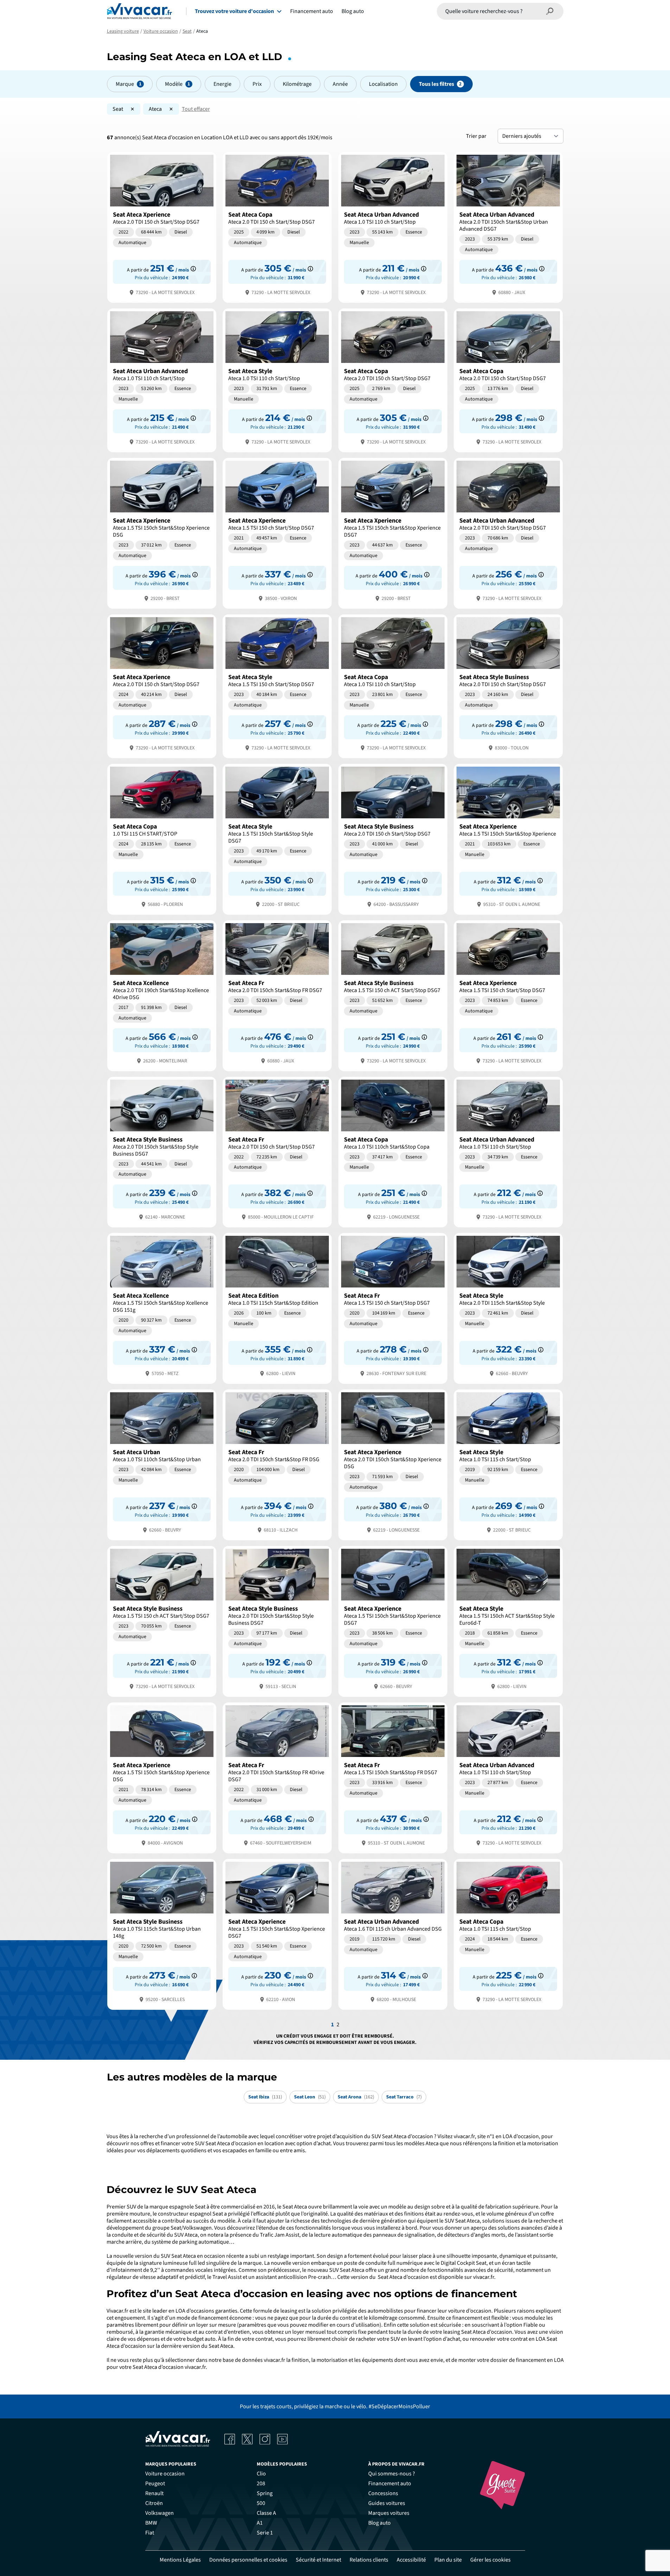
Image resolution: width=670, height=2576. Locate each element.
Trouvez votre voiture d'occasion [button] (234, 11)
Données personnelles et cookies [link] (248, 2560)
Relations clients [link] (369, 2560)
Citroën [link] (154, 2503)
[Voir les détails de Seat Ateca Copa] (277, 227)
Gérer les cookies (490, 2560)
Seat (118, 109)
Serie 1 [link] (265, 2533)
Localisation (383, 84)
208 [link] (261, 2484)
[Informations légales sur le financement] (193, 269)
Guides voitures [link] (387, 2503)
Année (340, 84)
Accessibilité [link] (411, 2560)
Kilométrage (297, 84)
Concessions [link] (383, 2493)
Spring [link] (265, 2493)
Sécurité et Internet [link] (318, 2560)
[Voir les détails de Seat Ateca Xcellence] (162, 995)
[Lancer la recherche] (550, 11)
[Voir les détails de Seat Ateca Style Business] (508, 686)
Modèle (174, 84)
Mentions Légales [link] (180, 2560)
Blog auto (353, 11)
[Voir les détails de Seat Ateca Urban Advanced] (393, 227)
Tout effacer (196, 109)
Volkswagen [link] (159, 2513)
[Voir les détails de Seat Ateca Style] (277, 380)
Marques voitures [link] (389, 2513)
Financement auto (312, 11)
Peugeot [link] (155, 2484)
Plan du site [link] (448, 2560)
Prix (257, 84)
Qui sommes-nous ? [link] (392, 2474)
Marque (125, 84)
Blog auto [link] (379, 2523)
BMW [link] (151, 2523)
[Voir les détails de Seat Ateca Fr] (277, 995)
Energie (222, 84)
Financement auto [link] (390, 2484)
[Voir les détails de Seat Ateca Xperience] (162, 227)
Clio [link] (261, 2474)
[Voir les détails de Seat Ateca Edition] (277, 1308)
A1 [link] (260, 2523)
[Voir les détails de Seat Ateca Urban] (162, 1464)
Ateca (155, 109)
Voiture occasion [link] (165, 2474)
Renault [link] (154, 2493)
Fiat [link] (150, 2533)
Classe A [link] (266, 2513)
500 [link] (261, 2503)
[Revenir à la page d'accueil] (139, 11)
